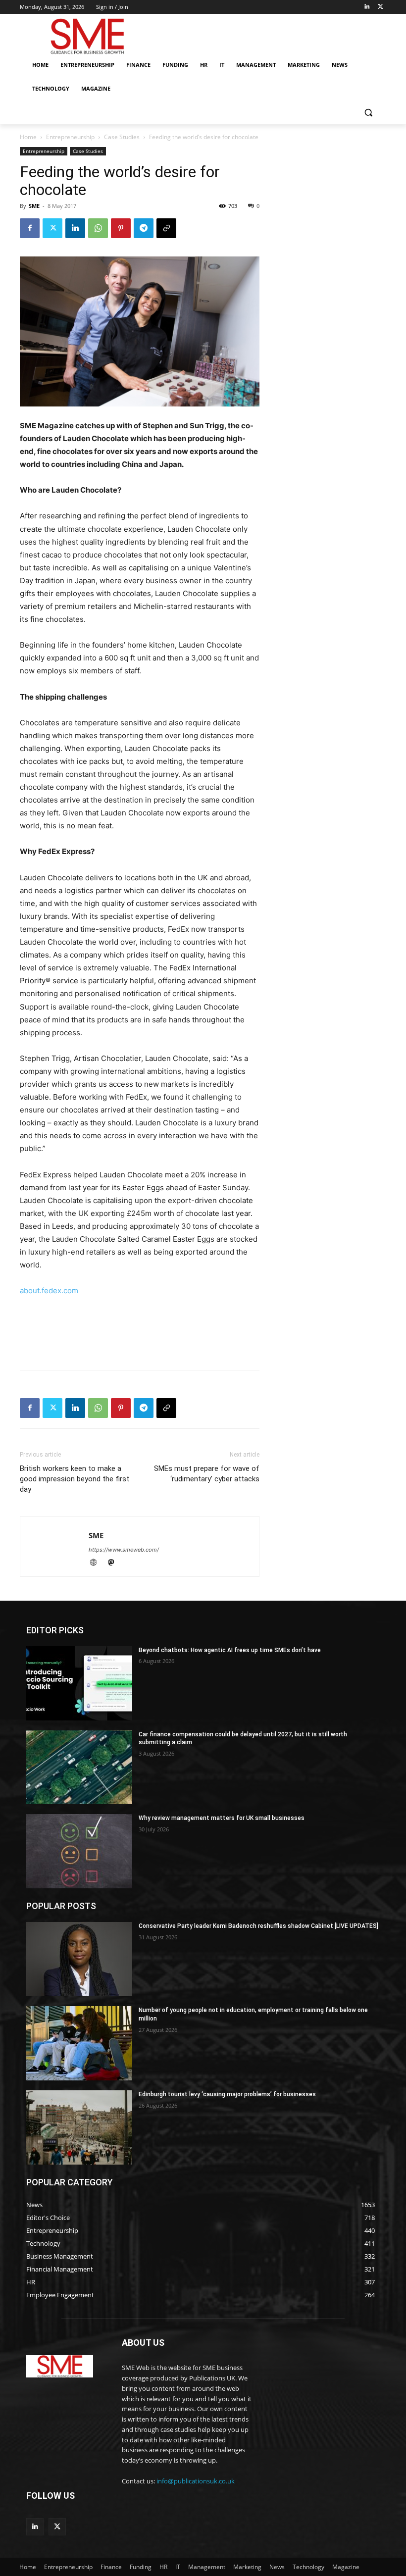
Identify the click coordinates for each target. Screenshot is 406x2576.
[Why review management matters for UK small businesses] (79, 1851)
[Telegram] (144, 228)
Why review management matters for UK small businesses (222, 1818)
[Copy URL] (166, 228)
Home (28, 137)
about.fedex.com (49, 1290)
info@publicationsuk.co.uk (196, 2481)
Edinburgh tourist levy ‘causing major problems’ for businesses (227, 2094)
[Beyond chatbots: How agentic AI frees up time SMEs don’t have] (79, 1683)
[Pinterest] (121, 228)
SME (34, 206)
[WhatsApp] (98, 228)
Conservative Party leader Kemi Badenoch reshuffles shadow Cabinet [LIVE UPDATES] (258, 1926)
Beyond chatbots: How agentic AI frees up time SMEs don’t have (230, 1650)
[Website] (98, 1563)
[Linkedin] (367, 7)
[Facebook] (30, 228)
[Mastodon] (115, 1563)
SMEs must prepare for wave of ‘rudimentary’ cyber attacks (207, 1474)
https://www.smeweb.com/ (124, 1550)
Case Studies (122, 137)
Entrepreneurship (70, 137)
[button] (368, 113)
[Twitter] (381, 7)
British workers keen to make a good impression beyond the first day (75, 1479)
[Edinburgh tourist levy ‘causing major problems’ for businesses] (79, 2127)
